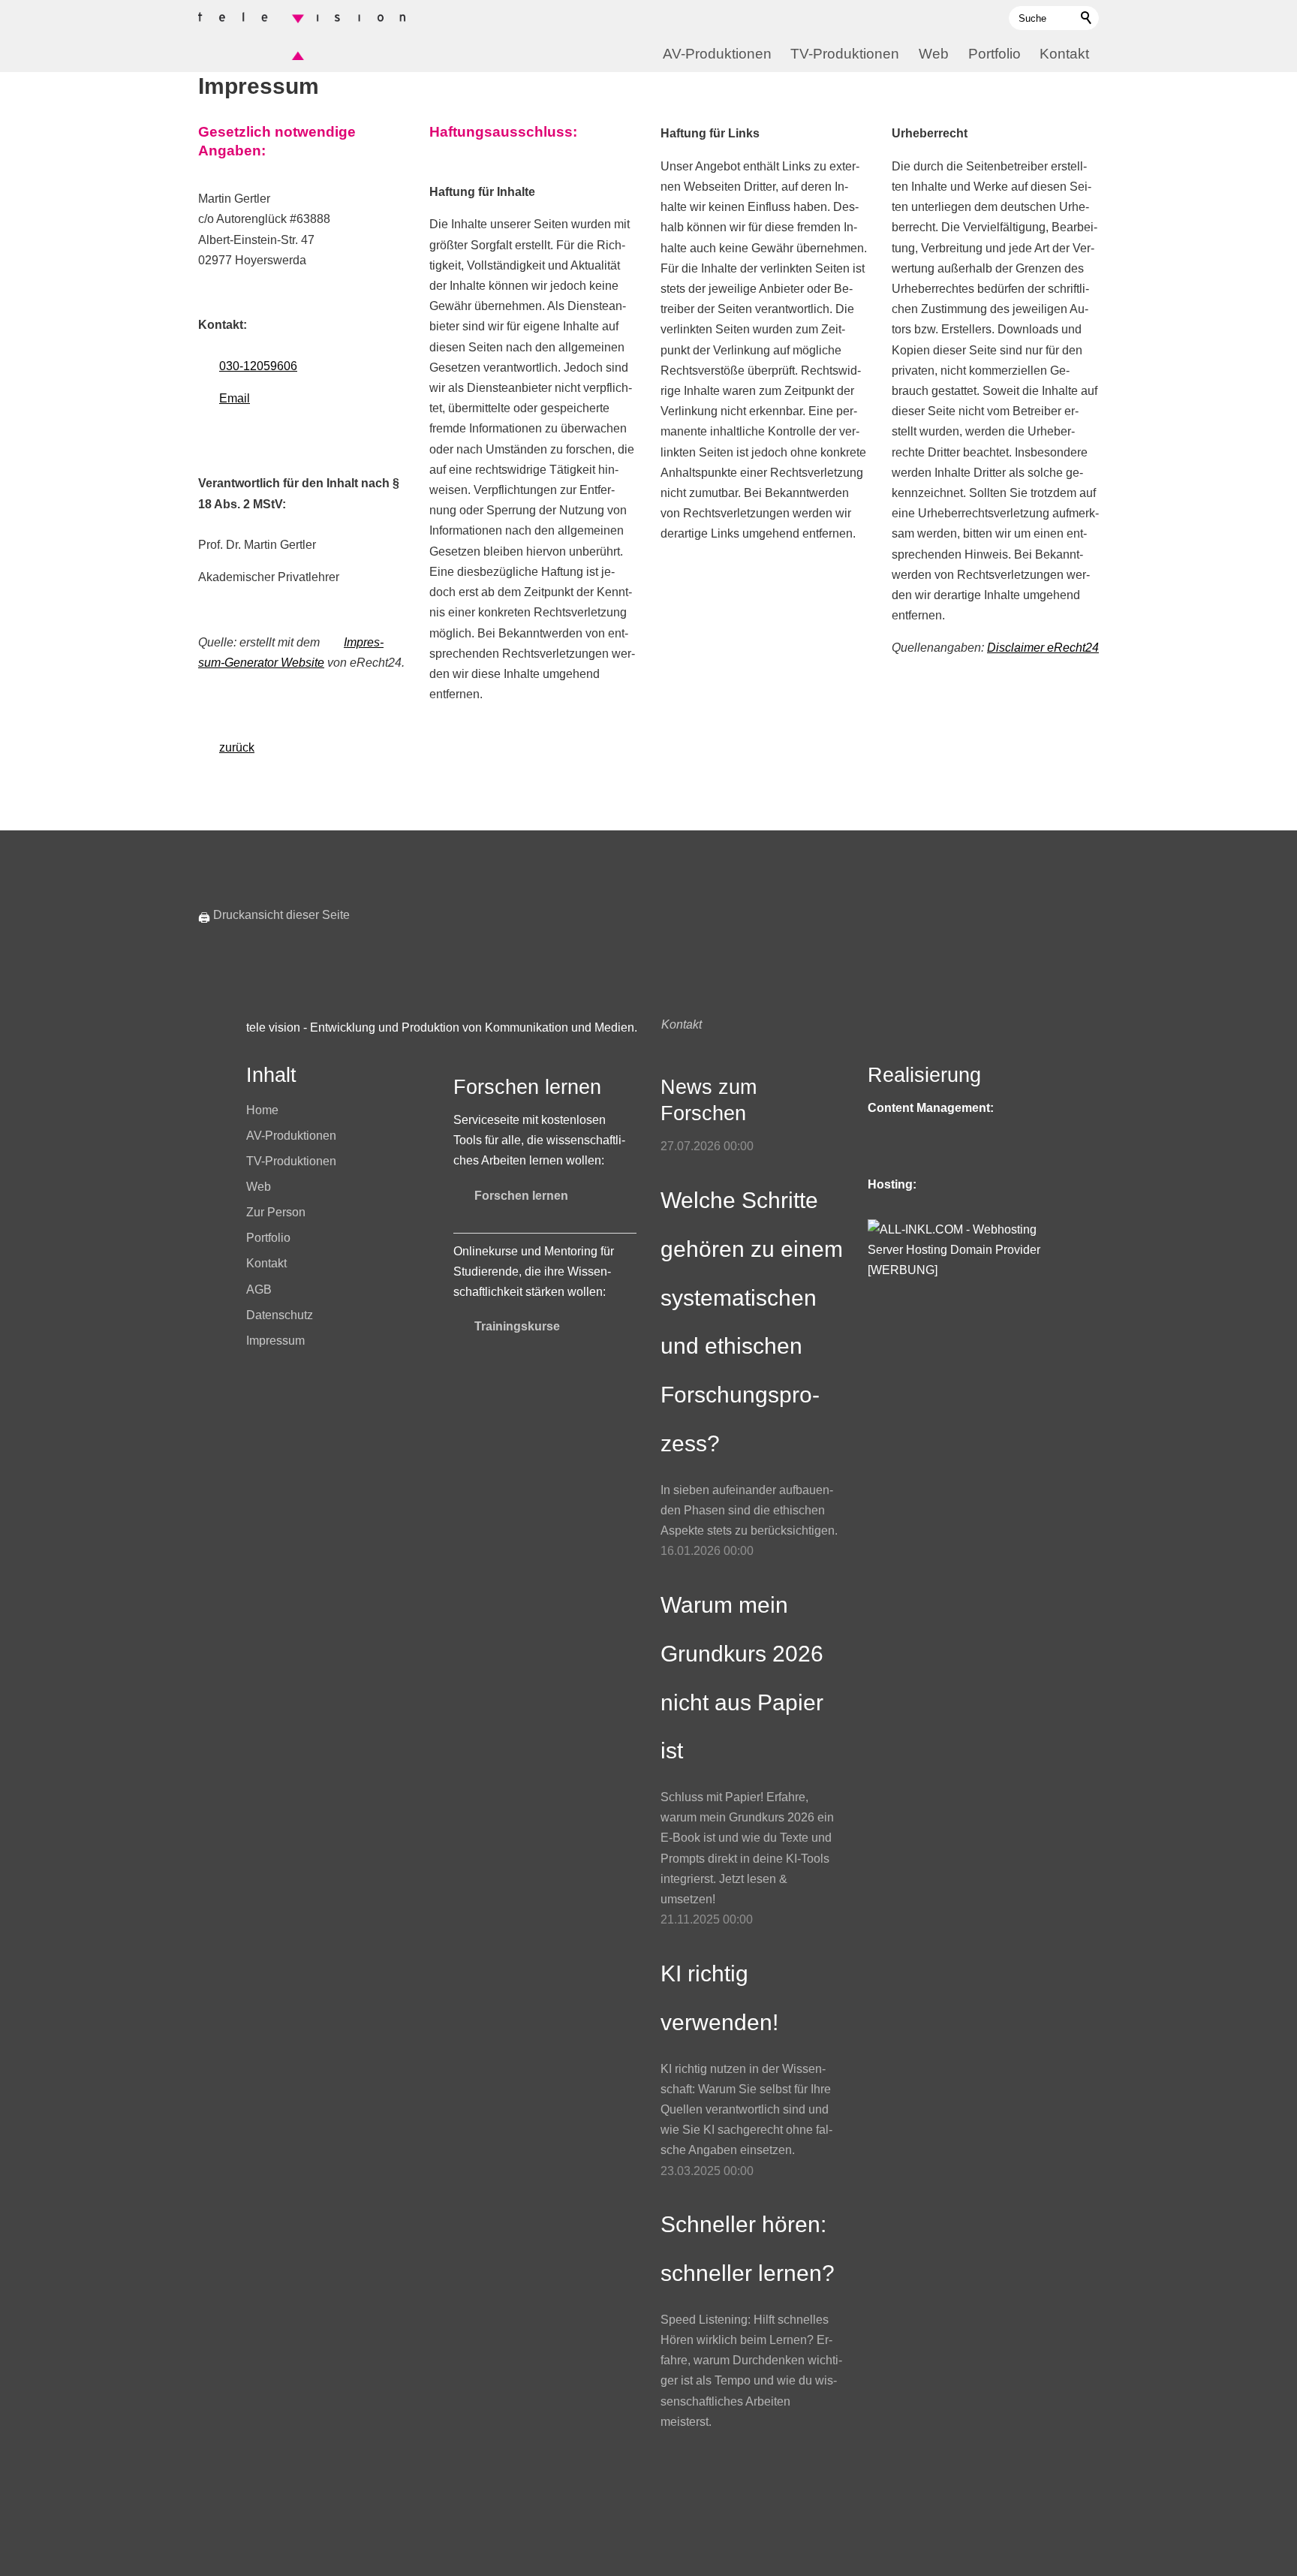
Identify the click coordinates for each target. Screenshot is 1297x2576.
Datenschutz (280, 1315)
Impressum (275, 1341)
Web (934, 54)
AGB (259, 1290)
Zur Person (276, 1212)
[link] (959, 1130)
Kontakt (1064, 54)
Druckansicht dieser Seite (281, 915)
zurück (237, 747)
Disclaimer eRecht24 (1043, 648)
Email (235, 398)
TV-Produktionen (845, 54)
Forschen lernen (521, 1196)
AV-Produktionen (717, 54)
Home (262, 1110)
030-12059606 (258, 366)
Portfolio (995, 54)
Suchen (1087, 18)
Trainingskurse (517, 1326)
